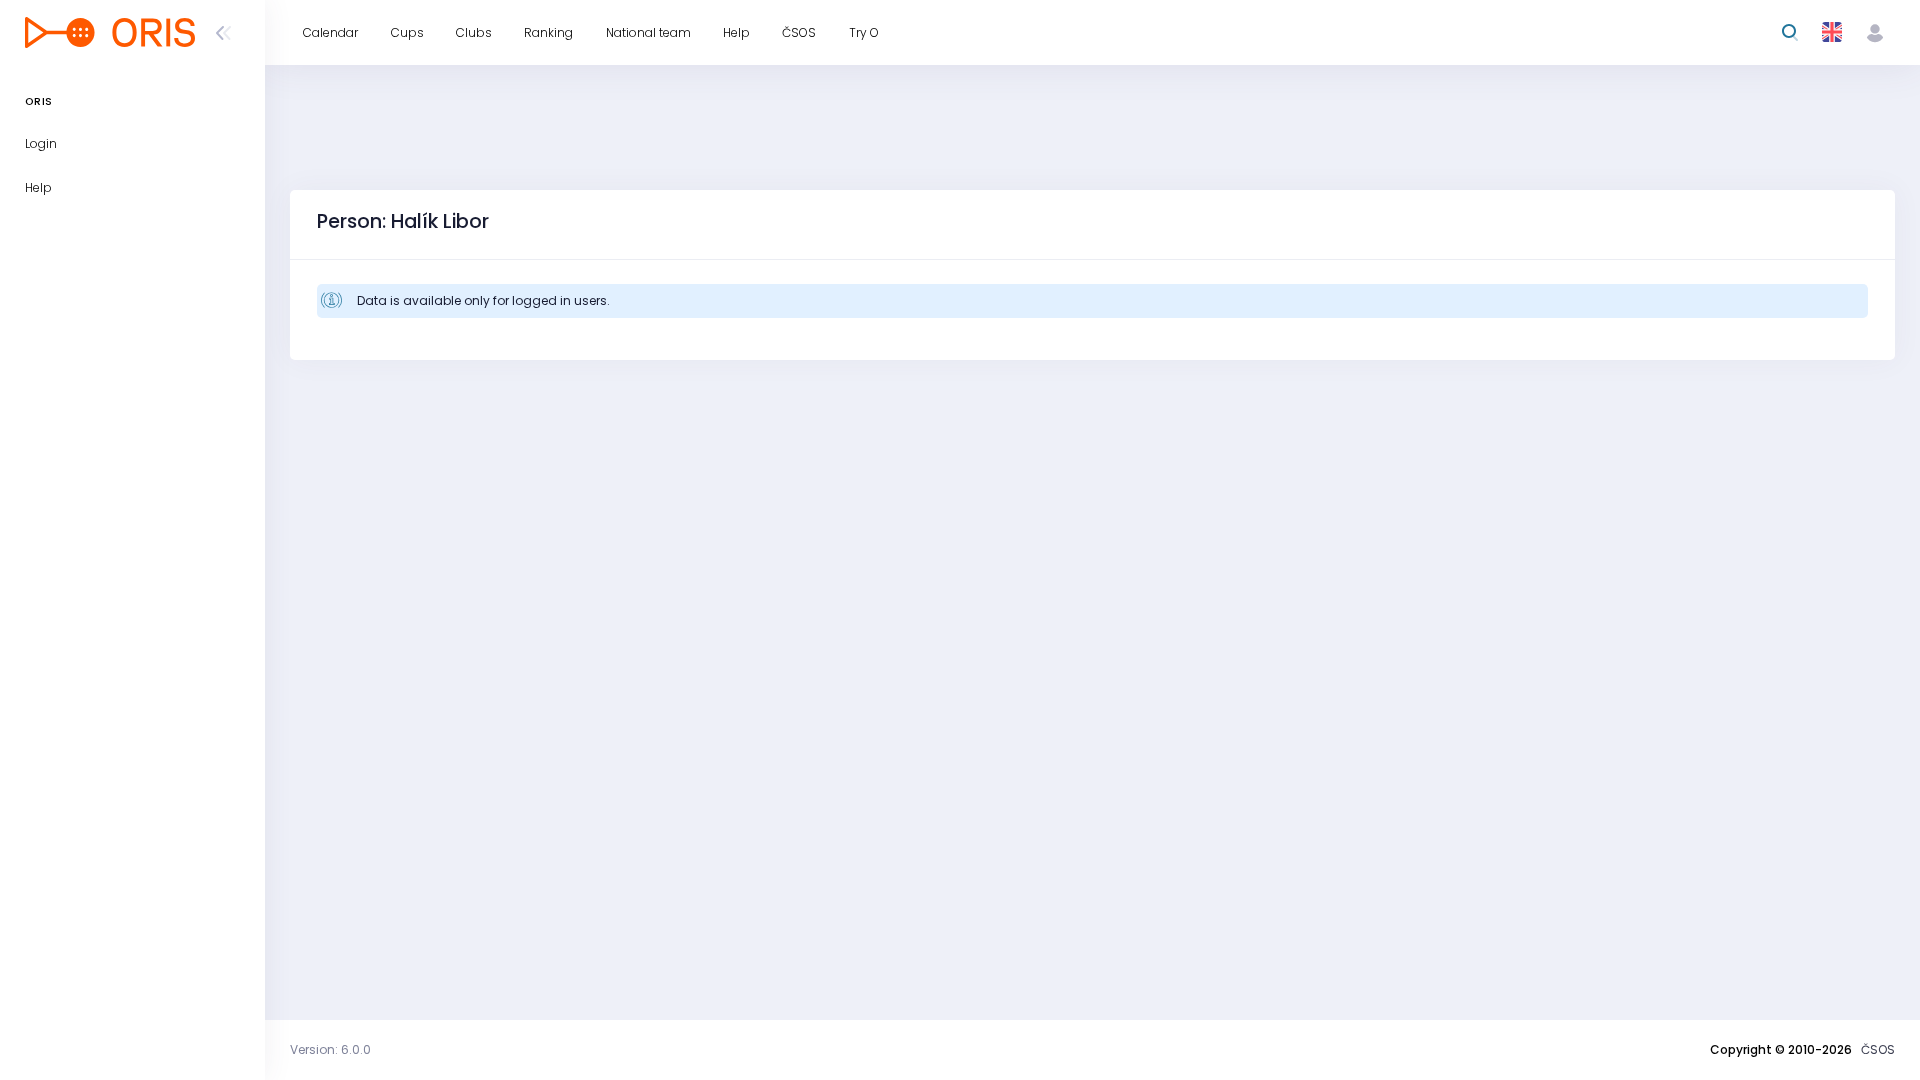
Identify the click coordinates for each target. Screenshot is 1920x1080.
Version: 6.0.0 (330, 1049)
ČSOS (1878, 1049)
